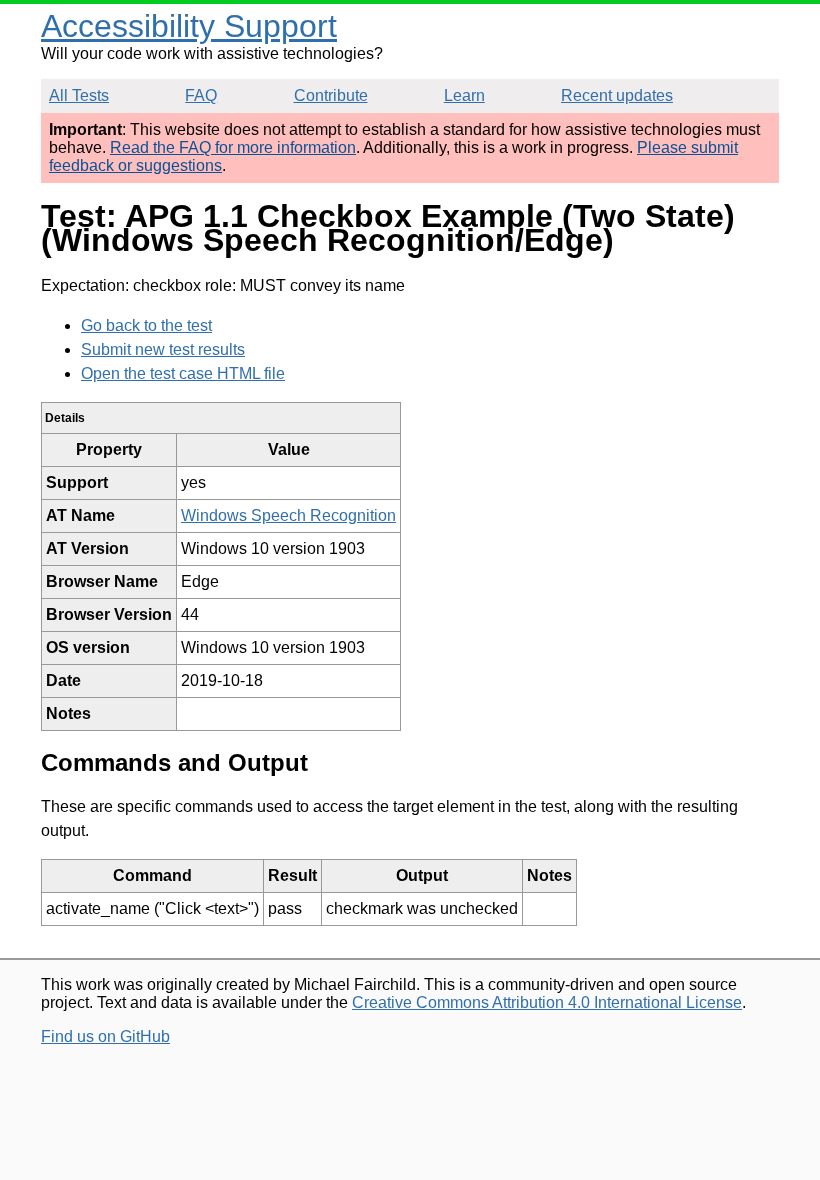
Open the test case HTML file (183, 373)
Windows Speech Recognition (288, 515)
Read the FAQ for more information (233, 147)
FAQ (201, 95)
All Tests (79, 95)
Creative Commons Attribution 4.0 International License (547, 1002)
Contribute (331, 95)
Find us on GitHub (105, 1036)
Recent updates (617, 95)
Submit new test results (163, 349)
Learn (464, 95)
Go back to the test (146, 325)
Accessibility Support (189, 26)
